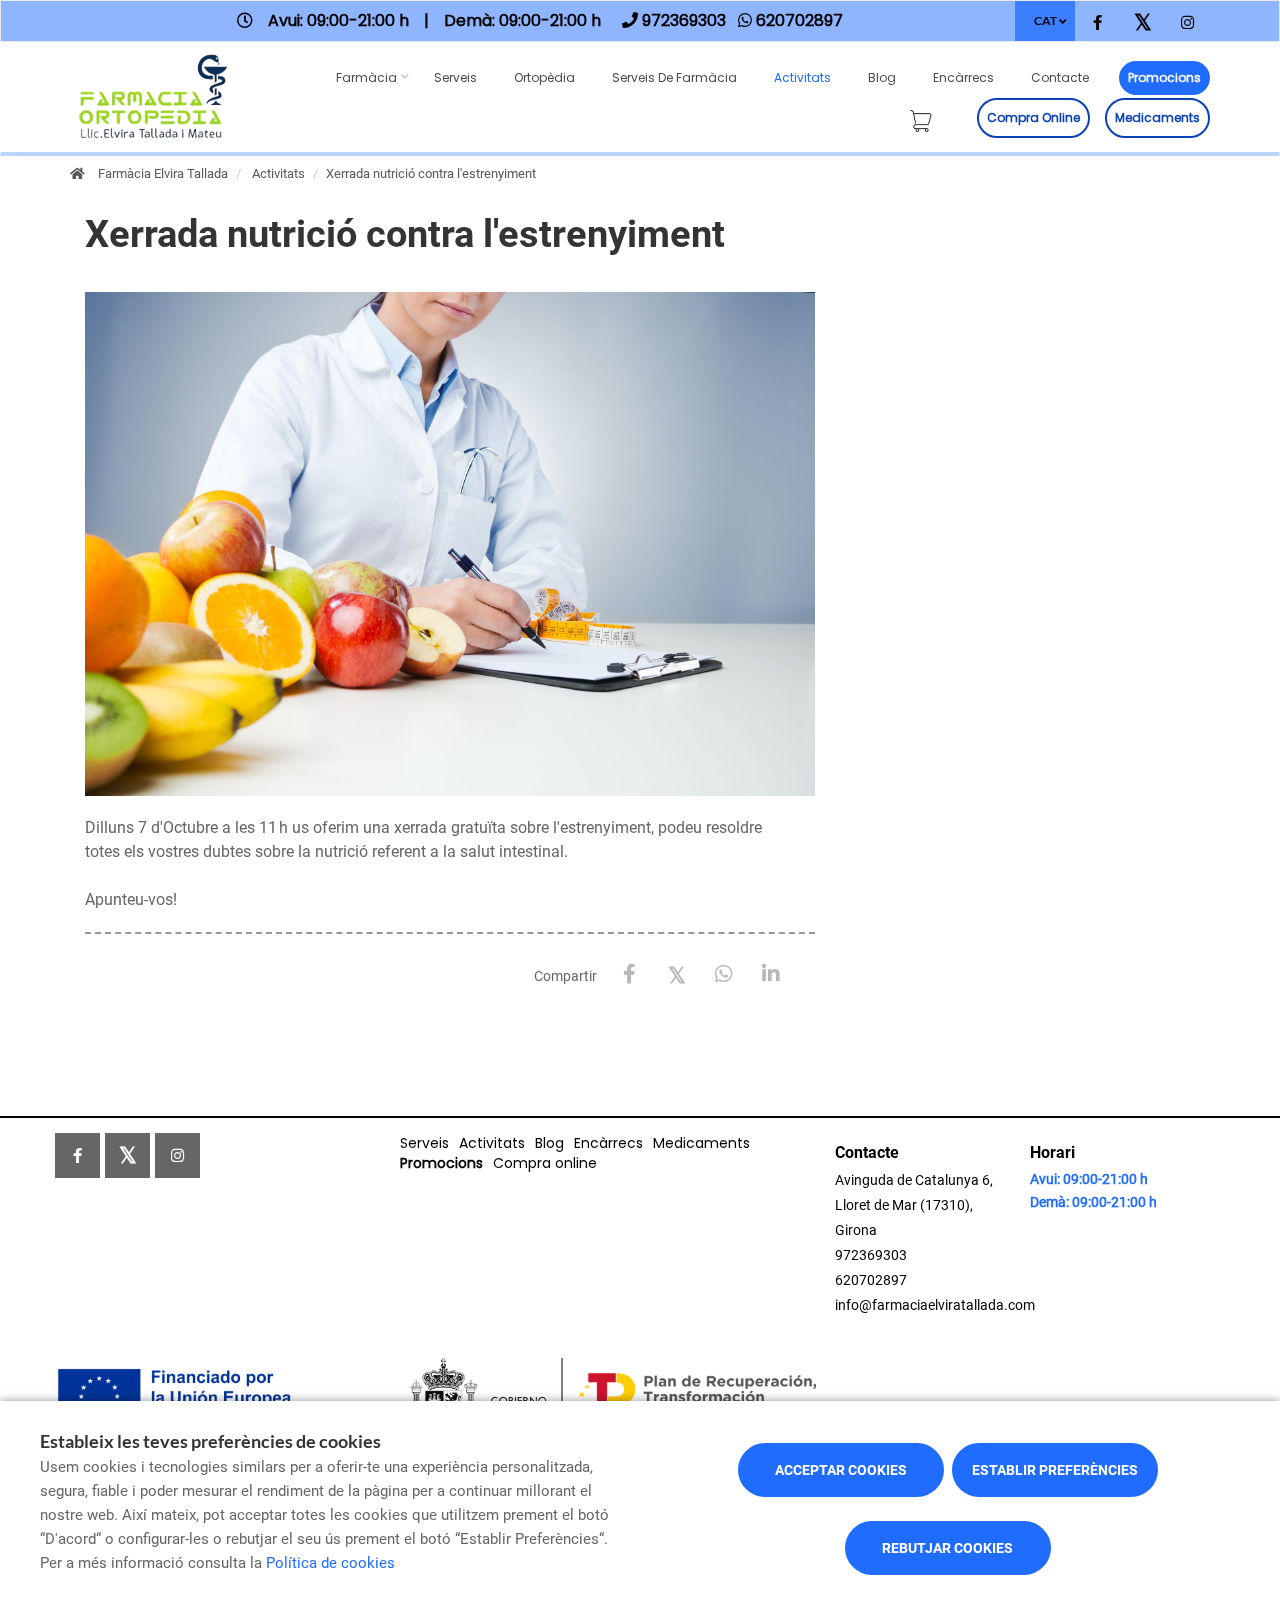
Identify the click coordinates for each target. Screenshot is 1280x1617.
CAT (1045, 20)
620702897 (871, 1280)
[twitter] (1142, 23)
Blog (882, 77)
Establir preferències (1055, 1470)
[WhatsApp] (723, 974)
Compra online (1033, 117)
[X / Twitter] (676, 973)
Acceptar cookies (841, 1470)
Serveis (455, 77)
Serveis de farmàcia (674, 77)
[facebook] (1097, 23)
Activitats (802, 77)
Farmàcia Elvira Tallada (163, 173)
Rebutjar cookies (947, 1548)
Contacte (1060, 77)
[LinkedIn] (770, 974)
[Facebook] (629, 974)
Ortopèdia (544, 77)
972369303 (871, 1255)
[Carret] (925, 117)
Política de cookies (330, 1563)
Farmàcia (366, 77)
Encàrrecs (963, 77)
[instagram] (1187, 23)
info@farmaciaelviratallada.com (935, 1305)
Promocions (1164, 77)
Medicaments (1157, 117)
